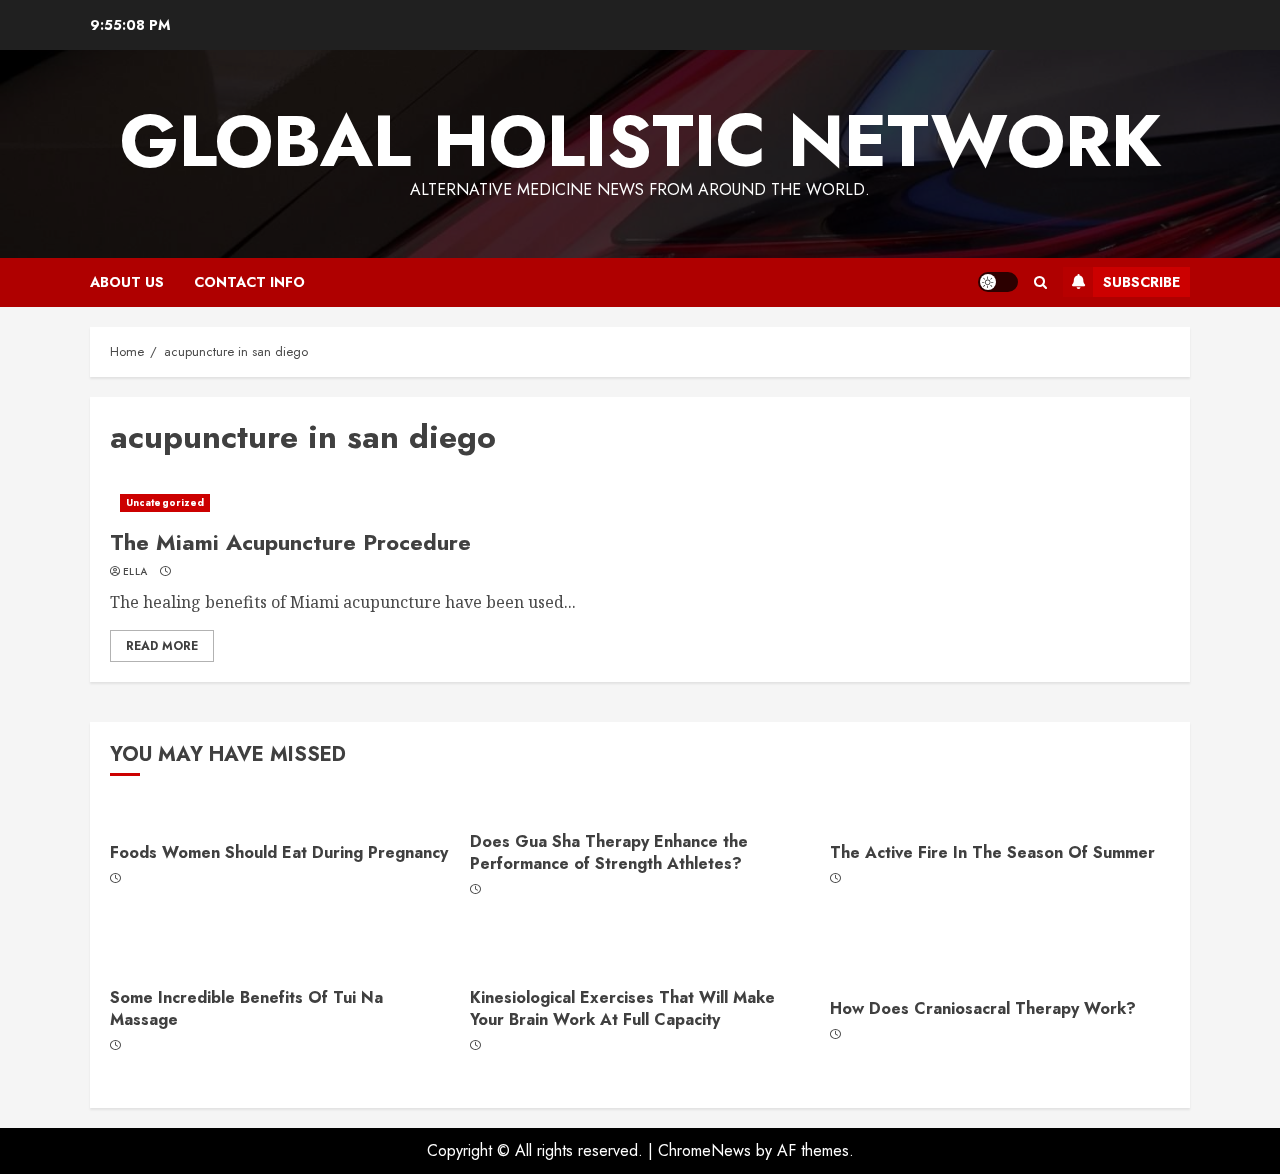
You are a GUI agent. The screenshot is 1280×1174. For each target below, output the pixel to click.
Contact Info (249, 282)
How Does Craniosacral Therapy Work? (983, 1008)
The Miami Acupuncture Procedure (290, 542)
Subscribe (1141, 282)
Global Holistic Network (640, 141)
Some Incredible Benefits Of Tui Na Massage (246, 1008)
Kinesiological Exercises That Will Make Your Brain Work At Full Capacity (622, 1008)
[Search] (1040, 282)
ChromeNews (704, 1150)
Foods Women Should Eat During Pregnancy (279, 852)
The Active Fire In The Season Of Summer (992, 852)
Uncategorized (165, 502)
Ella (135, 572)
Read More (162, 646)
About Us (127, 282)
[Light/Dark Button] (998, 282)
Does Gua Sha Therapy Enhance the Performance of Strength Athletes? (609, 852)
